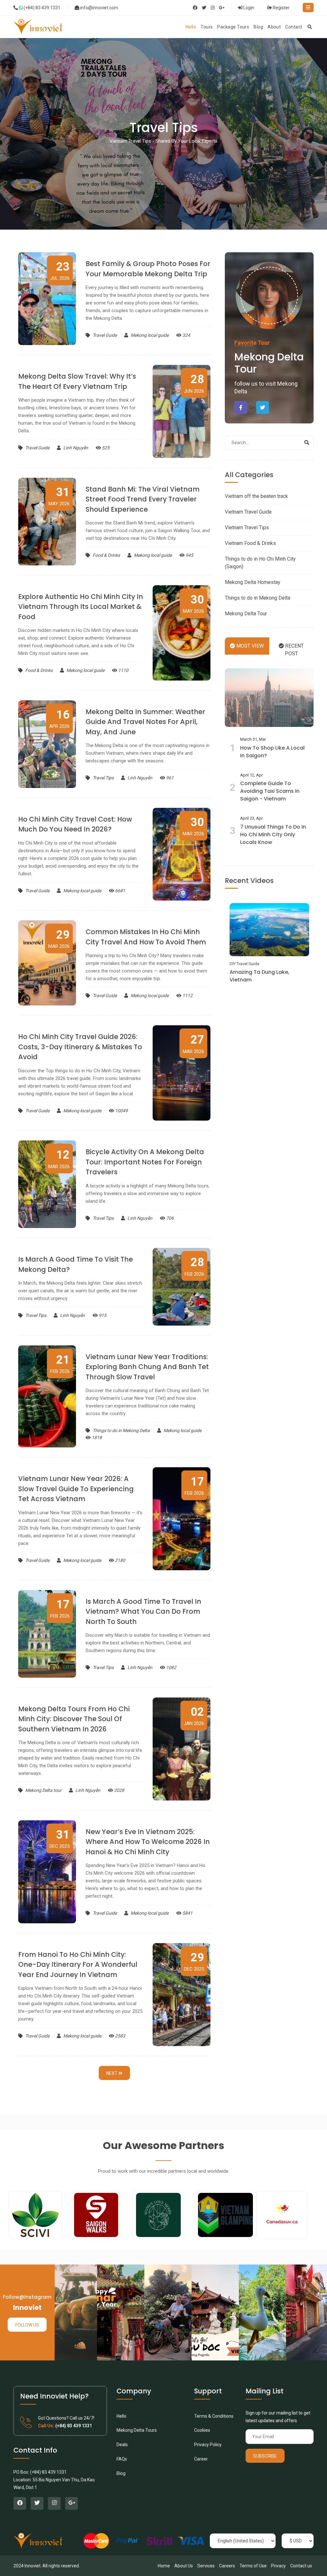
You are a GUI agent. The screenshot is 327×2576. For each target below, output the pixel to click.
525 (105, 448)
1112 (187, 996)
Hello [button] (191, 27)
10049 (121, 1111)
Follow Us (27, 2325)
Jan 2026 (194, 1716)
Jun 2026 (194, 383)
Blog (121, 2473)
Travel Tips (103, 778)
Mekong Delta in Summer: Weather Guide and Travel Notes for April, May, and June (145, 722)
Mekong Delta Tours (137, 2430)
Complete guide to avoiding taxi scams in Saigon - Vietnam (270, 791)
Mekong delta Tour (269, 363)
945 (189, 555)
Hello (122, 2416)
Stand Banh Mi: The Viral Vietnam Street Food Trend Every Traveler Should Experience (143, 499)
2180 (120, 1560)
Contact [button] (294, 27)
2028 (119, 1790)
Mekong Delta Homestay (253, 582)
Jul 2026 (60, 271)
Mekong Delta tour (43, 1790)
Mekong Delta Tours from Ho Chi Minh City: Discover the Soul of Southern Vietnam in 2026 (74, 1719)
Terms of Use (253, 2566)
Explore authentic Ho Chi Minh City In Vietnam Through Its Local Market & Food (81, 607)
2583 (120, 2036)
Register (281, 8)
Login (248, 8)
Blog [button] (258, 27)
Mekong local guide (149, 335)
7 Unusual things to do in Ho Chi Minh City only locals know (273, 835)
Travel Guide (105, 335)
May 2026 (59, 496)
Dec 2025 (60, 1839)
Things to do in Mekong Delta (121, 1430)
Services (206, 2566)
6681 (120, 891)
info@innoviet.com (99, 8)
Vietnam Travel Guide (248, 512)
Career (201, 2459)
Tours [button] (207, 27)
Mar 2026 (193, 826)
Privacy (278, 2566)
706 (169, 1218)
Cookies (202, 2430)
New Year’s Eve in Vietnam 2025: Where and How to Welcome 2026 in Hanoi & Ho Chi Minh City (148, 1842)
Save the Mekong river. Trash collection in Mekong (268, 973)
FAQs (122, 2459)
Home (164, 2566)
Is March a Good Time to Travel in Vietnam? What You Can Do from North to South (143, 1611)
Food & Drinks (106, 555)
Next (112, 2073)
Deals (122, 2445)
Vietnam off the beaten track (256, 496)
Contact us (301, 2566)
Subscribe (265, 2456)
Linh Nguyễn (75, 448)
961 (169, 778)
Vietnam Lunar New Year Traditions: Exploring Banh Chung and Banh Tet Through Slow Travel (147, 1367)
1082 (171, 1667)
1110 (123, 670)
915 (102, 1315)
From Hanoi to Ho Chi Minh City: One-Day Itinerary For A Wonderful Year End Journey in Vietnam (78, 1965)
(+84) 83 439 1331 (42, 8)
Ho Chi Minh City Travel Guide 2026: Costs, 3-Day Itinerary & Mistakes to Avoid (80, 1047)
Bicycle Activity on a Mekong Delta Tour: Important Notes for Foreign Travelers (145, 1162)
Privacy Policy (208, 2445)
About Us (184, 2566)
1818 (96, 1438)
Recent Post (294, 650)
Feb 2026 (194, 1266)
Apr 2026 (59, 719)
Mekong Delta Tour (246, 614)
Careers (227, 2566)
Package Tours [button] (233, 27)
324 (186, 335)
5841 (187, 1913)
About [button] (274, 27)
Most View (249, 646)
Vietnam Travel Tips (247, 528)
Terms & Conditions (214, 2416)
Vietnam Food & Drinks (250, 543)
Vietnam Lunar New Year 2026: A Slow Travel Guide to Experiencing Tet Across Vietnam (76, 1489)
